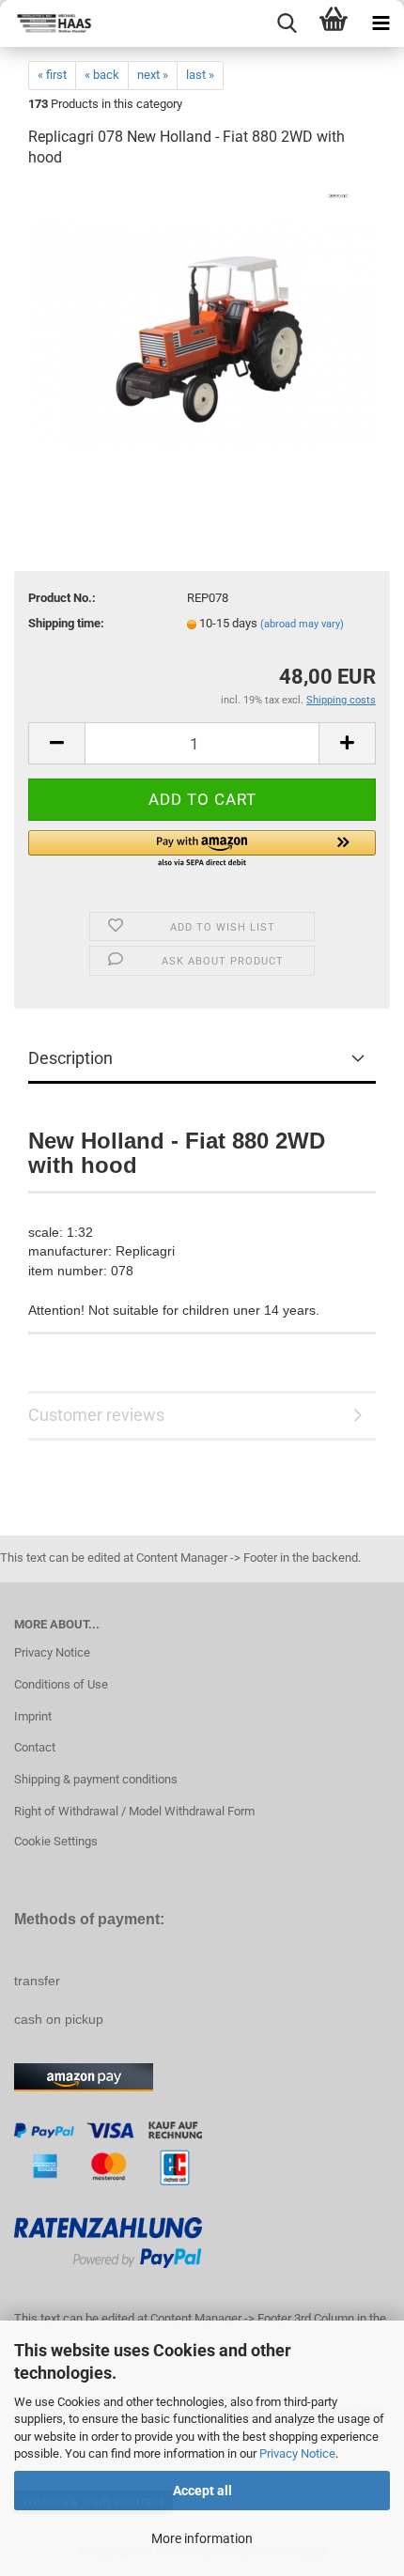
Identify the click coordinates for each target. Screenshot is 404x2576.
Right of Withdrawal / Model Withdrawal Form (134, 1811)
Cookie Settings (56, 1841)
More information (202, 2538)
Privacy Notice (297, 2453)
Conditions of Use (61, 1684)
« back (102, 75)
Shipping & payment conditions (96, 1779)
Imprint (33, 1716)
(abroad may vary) (302, 624)
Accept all (202, 2491)
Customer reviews (96, 1415)
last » (200, 75)
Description (70, 1058)
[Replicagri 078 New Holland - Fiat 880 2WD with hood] (202, 326)
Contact (35, 1747)
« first (52, 75)
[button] (202, 850)
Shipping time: (66, 623)
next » (153, 75)
